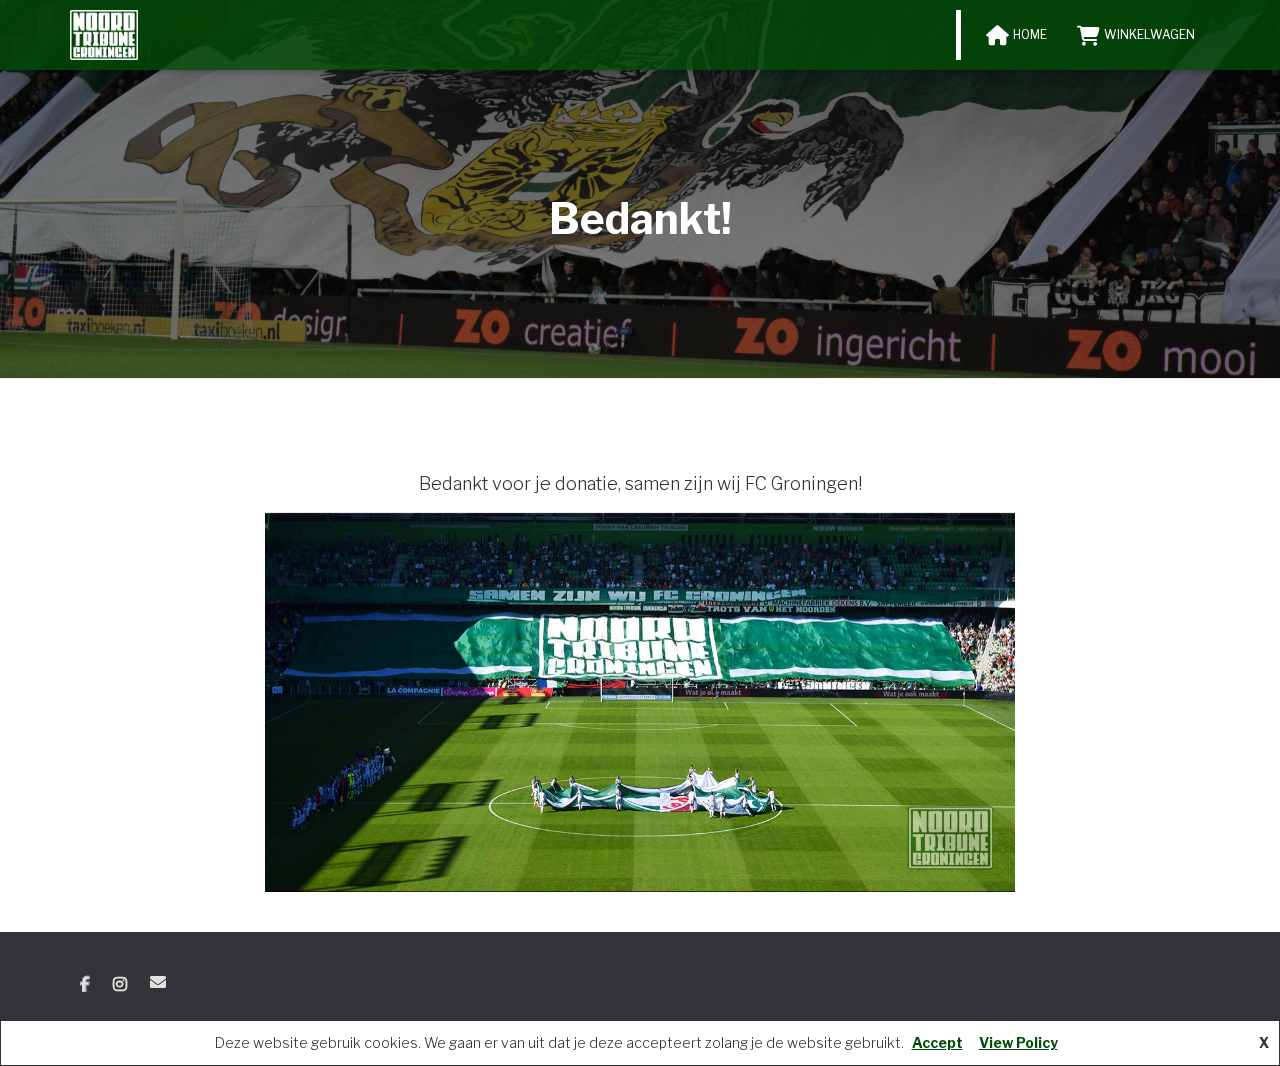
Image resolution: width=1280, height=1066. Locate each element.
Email (158, 982)
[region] (640, 702)
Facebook (85, 985)
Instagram (120, 985)
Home (1030, 34)
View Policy (1018, 1042)
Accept (937, 1042)
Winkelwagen (1149, 34)
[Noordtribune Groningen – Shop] (104, 35)
